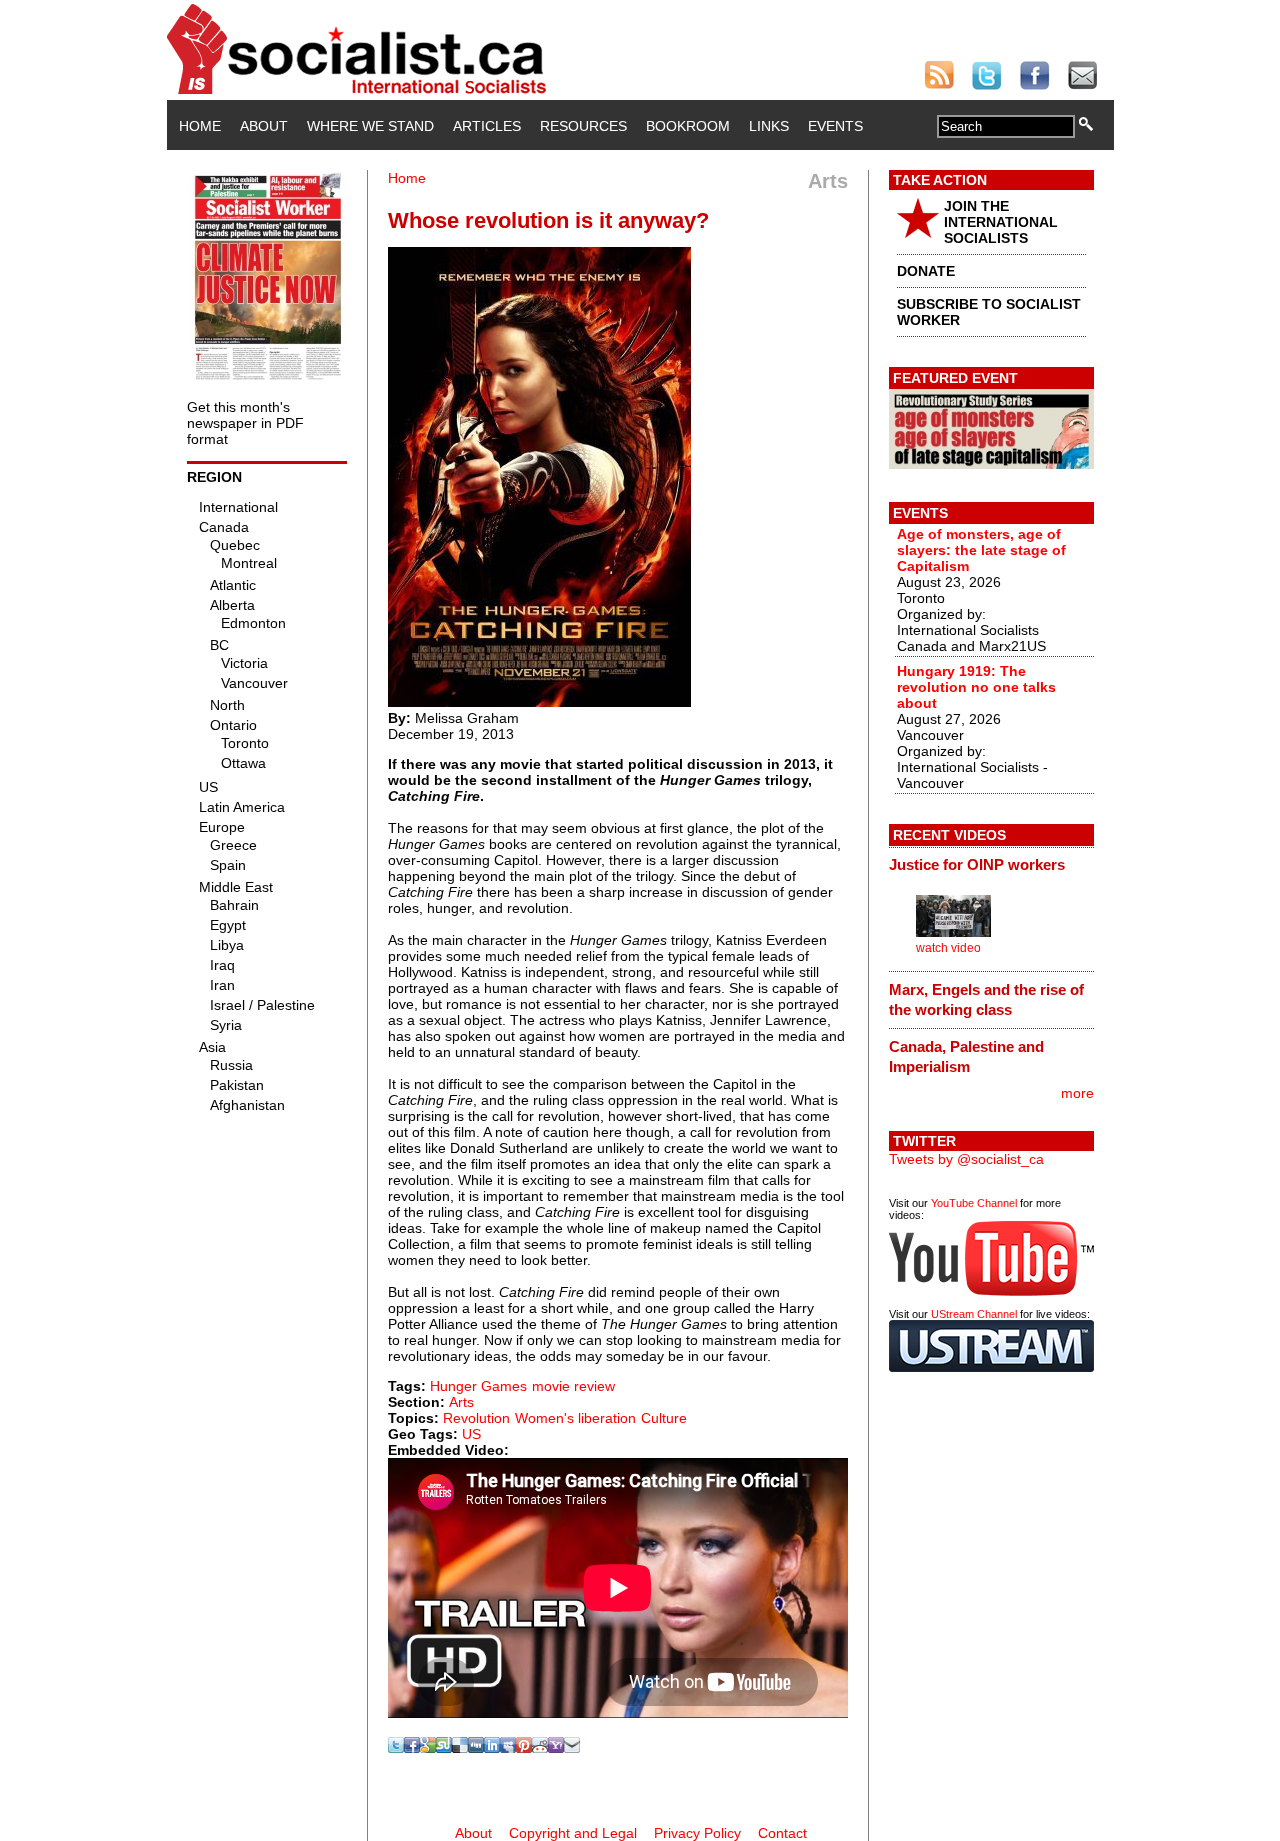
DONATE (926, 271)
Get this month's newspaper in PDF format (245, 423)
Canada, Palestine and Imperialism (966, 1056)
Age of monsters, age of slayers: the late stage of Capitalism (981, 550)
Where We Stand (370, 126)
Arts (461, 1402)
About (264, 126)
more (1077, 1093)
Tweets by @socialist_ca (966, 1159)
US (471, 1434)
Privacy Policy (697, 1833)
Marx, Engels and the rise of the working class (986, 999)
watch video (948, 948)
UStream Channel (974, 1314)
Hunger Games (478, 1386)
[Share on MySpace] (508, 1748)
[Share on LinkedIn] (492, 1748)
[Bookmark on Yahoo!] (556, 1748)
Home (200, 126)
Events (835, 126)
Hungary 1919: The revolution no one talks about (976, 687)
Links (769, 126)
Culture (664, 1418)
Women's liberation (575, 1418)
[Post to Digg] (476, 1748)
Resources (583, 126)
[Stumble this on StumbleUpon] (444, 1748)
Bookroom (688, 126)
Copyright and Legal (573, 1833)
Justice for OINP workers (977, 864)
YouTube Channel (974, 1203)
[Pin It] (524, 1748)
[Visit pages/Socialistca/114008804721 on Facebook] (412, 1748)
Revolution (476, 1418)
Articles (487, 126)
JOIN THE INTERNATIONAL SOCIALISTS (1001, 222)
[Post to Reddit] (540, 1748)
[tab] (991, 865)
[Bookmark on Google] (428, 1748)
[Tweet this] (396, 1748)
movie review (573, 1386)
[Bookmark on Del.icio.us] (460, 1748)
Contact (782, 1833)
